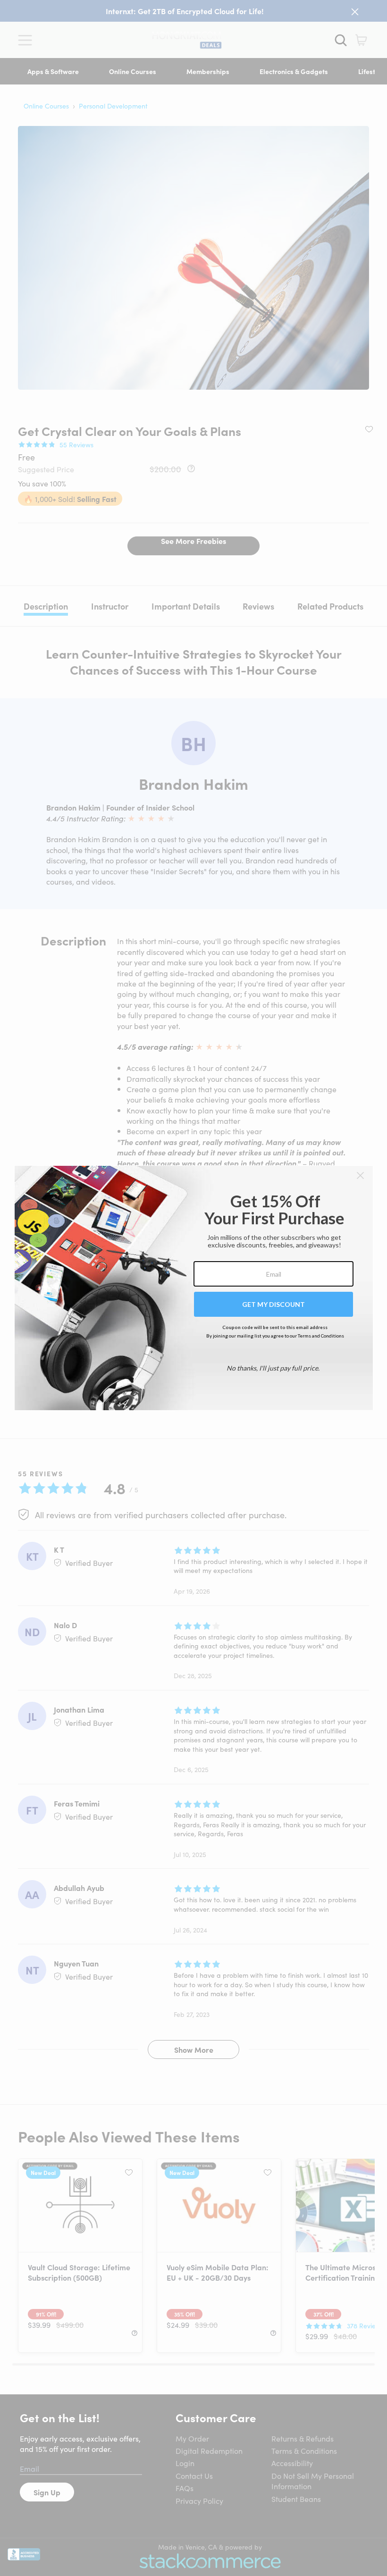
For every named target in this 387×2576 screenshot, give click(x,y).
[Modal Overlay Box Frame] (194, 1288)
